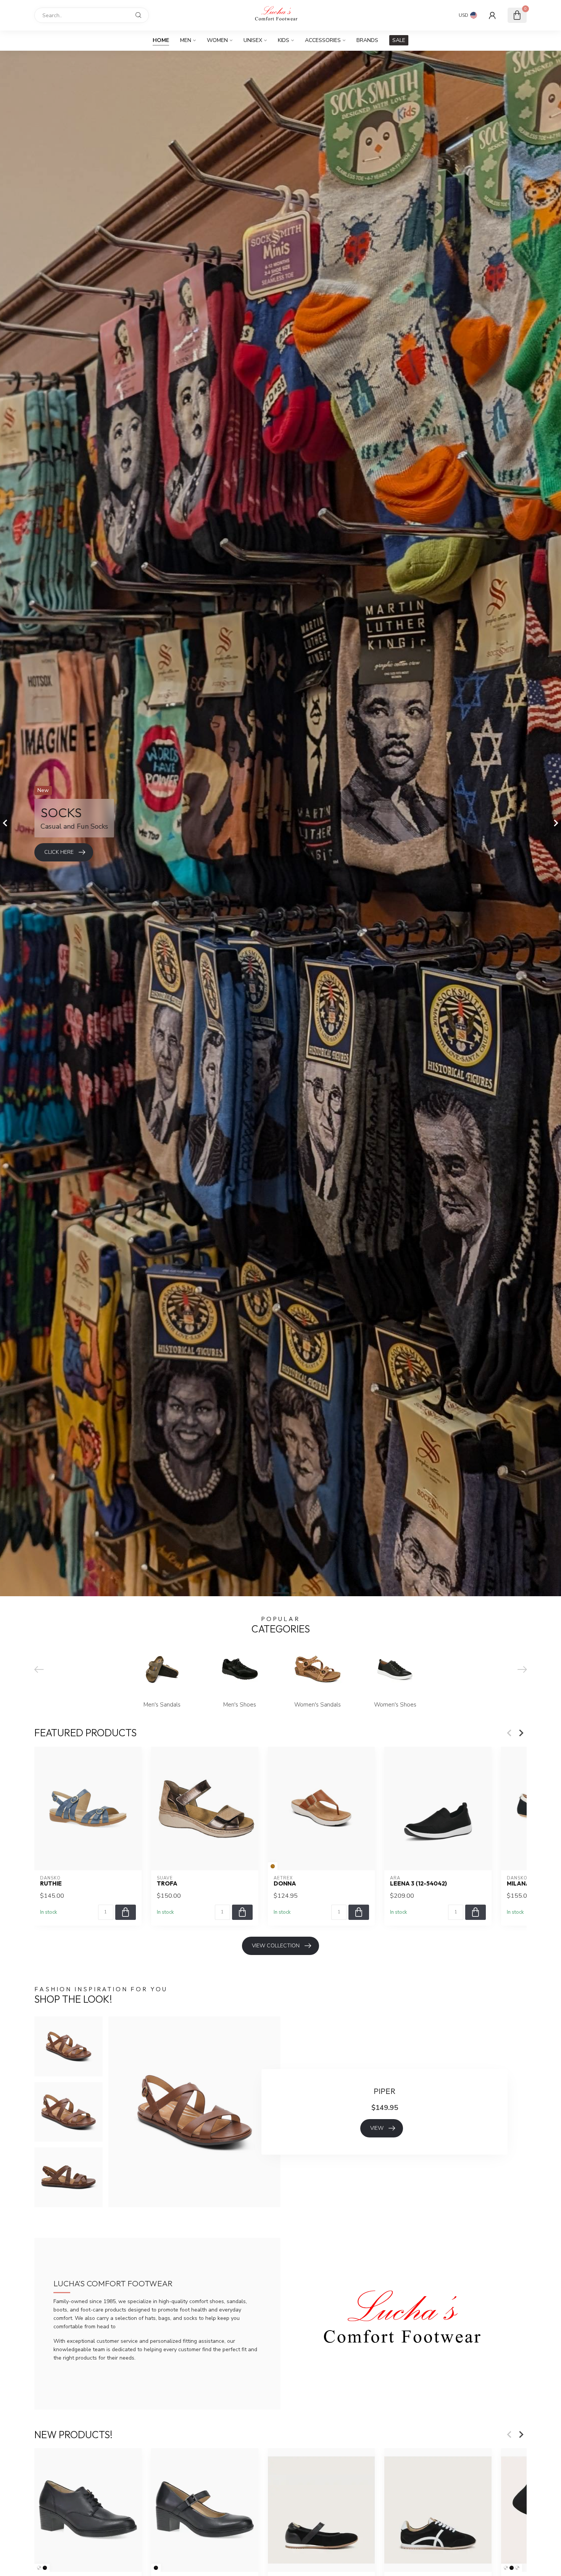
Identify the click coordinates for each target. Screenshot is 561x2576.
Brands (367, 40)
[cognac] (273, 1866)
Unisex (253, 40)
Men (186, 40)
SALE (399, 40)
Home (161, 40)
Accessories (323, 40)
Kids (284, 40)
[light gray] (517, 2568)
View (377, 2128)
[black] (45, 2568)
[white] (506, 2568)
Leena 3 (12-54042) (418, 1884)
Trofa (167, 1884)
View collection (276, 1946)
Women (217, 40)
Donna (285, 1884)
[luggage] (39, 2568)
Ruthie (51, 1884)
